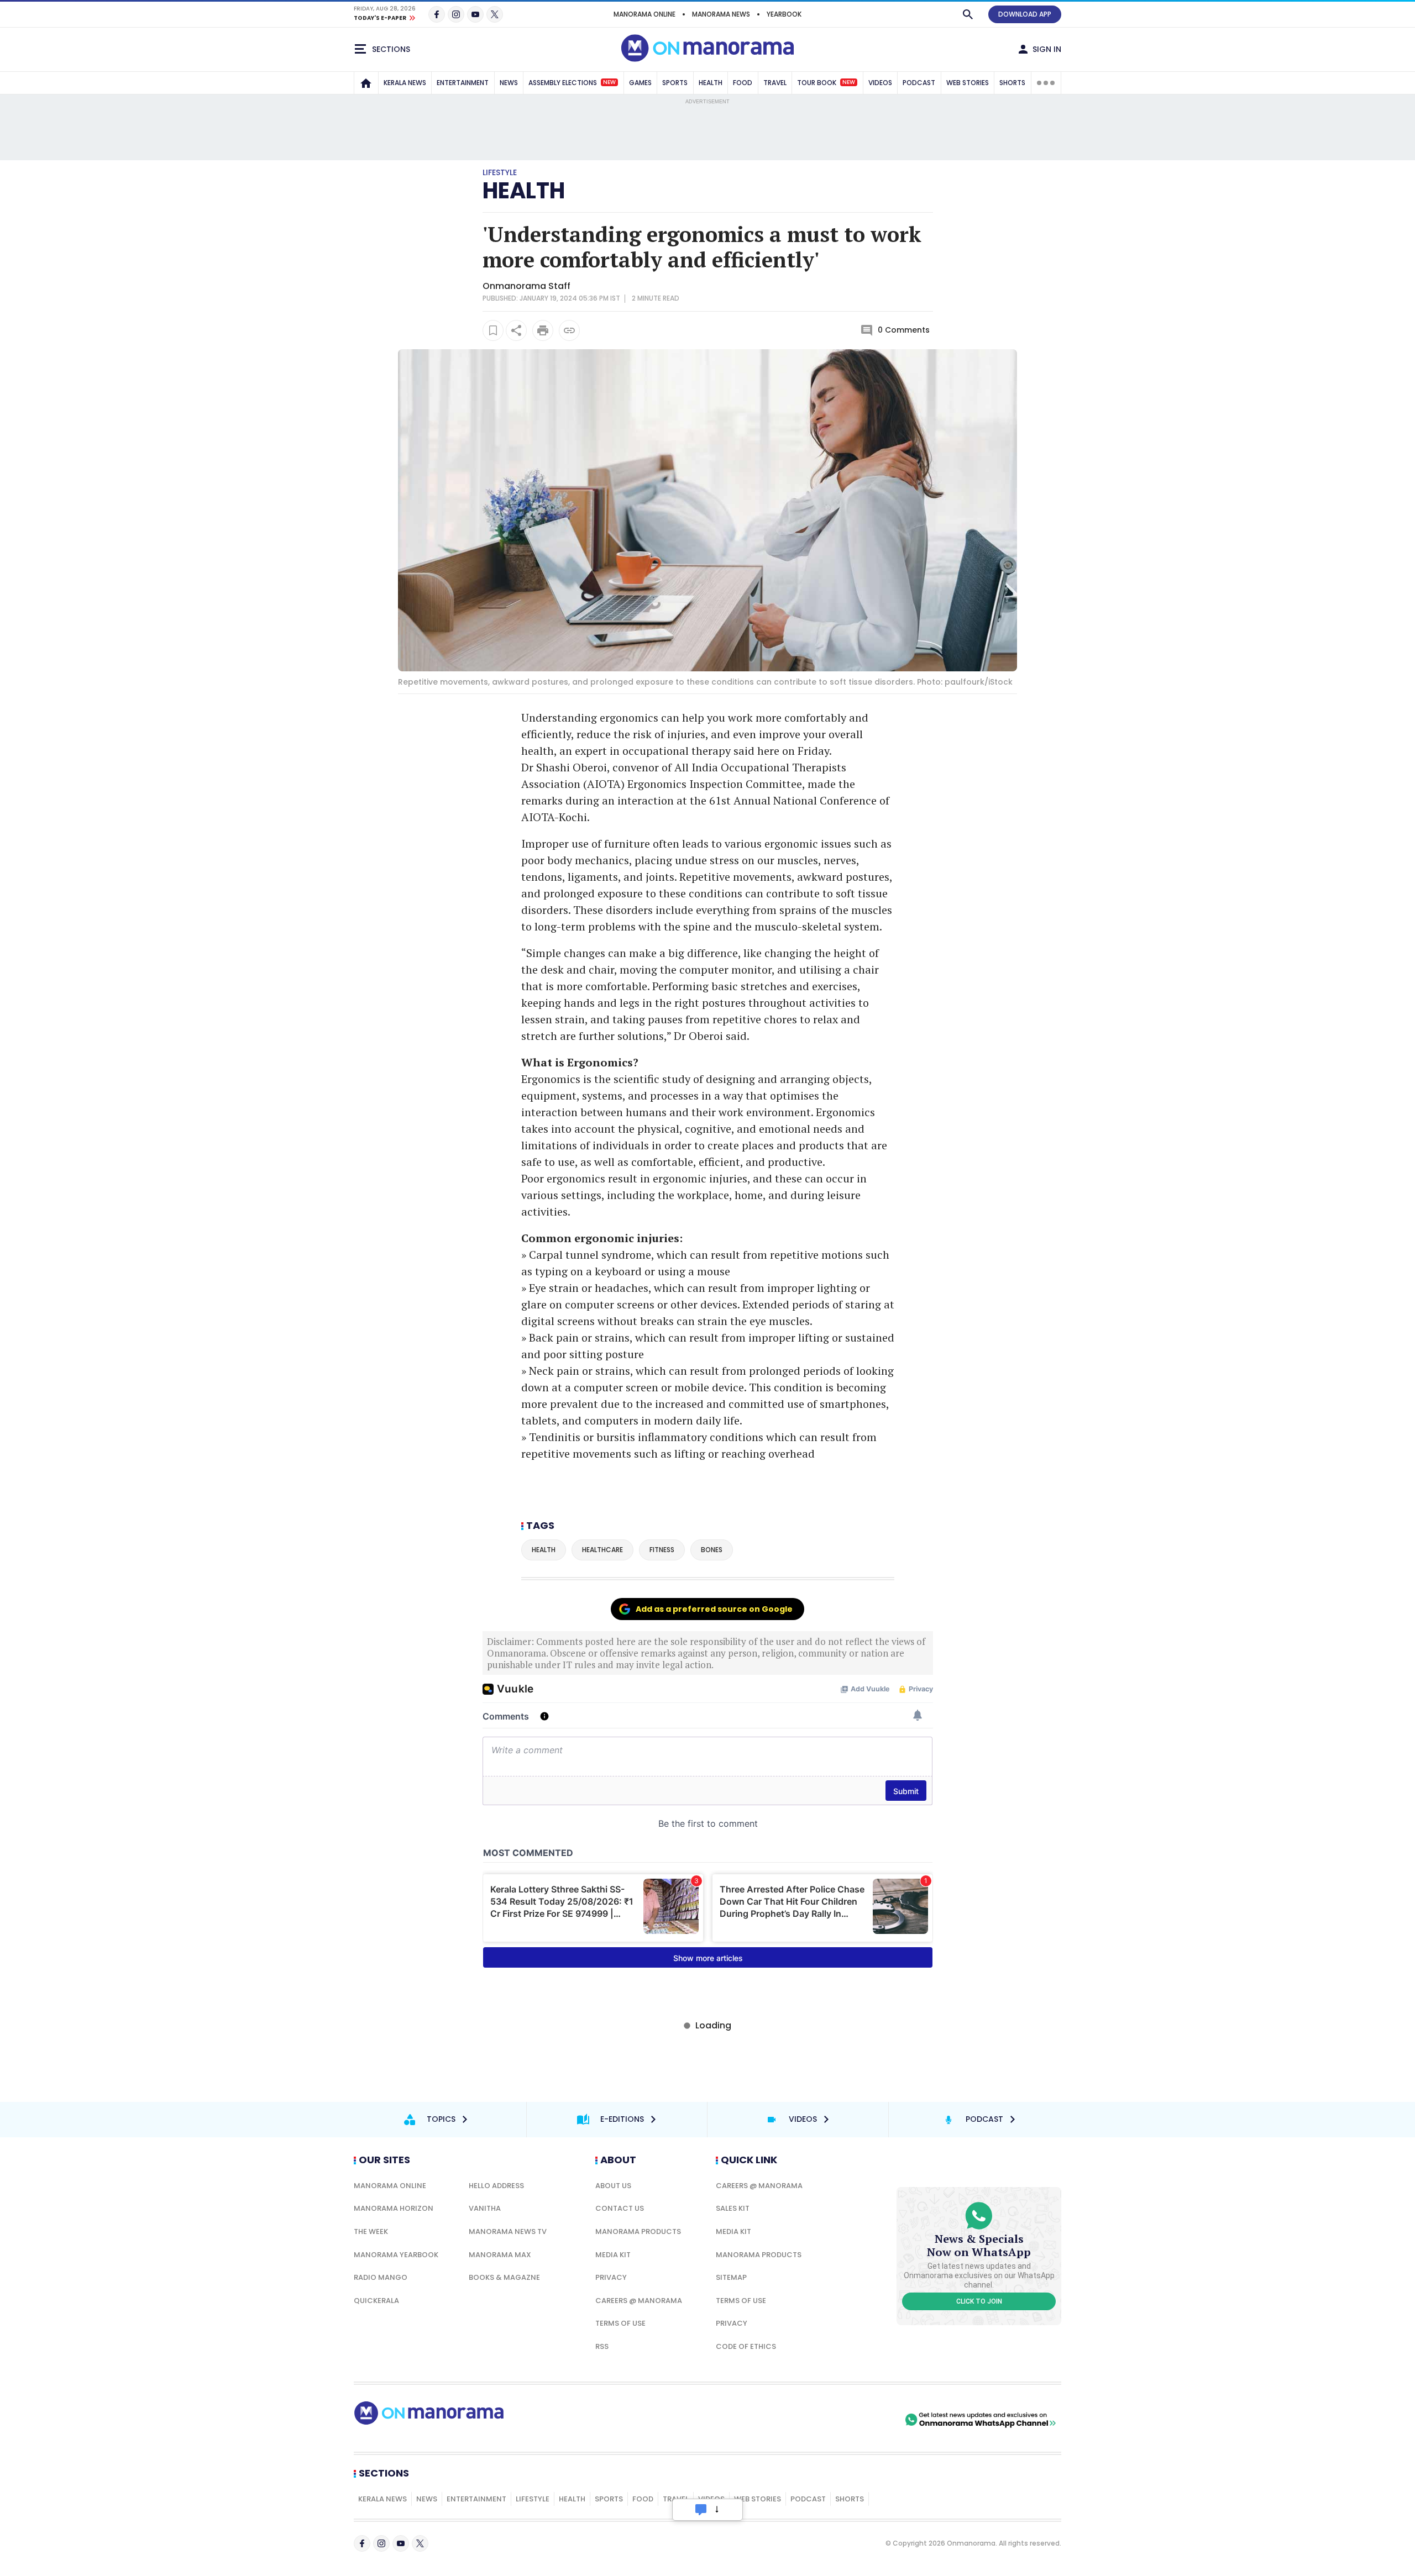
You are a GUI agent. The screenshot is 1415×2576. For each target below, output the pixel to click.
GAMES (640, 83)
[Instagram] (456, 14)
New (609, 82)
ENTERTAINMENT (463, 83)
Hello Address (496, 2186)
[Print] (543, 330)
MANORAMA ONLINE (644, 14)
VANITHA (485, 2208)
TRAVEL (775, 83)
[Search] (968, 14)
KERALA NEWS (405, 83)
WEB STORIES (968, 83)
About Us (613, 2186)
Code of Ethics (746, 2346)
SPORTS (675, 83)
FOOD (743, 83)
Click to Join (979, 2301)
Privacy (611, 2277)
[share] (516, 330)
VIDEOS (880, 83)
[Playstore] (787, 2420)
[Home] (366, 83)
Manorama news (721, 14)
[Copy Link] (569, 330)
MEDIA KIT (613, 2255)
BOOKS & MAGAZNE (504, 2277)
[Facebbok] (362, 2543)
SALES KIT (733, 2208)
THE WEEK (371, 2231)
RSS (602, 2346)
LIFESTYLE (533, 2499)
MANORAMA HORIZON (394, 2208)
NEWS (509, 83)
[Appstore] (864, 2420)
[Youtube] (475, 14)
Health (524, 191)
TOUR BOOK (826, 83)
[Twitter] (495, 14)
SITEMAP (731, 2277)
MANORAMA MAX (500, 2255)
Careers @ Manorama (639, 2301)
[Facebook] (437, 14)
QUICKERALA (376, 2301)
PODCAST (919, 83)
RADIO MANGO (381, 2277)
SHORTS (1012, 83)
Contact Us (620, 2208)
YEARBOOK (784, 14)
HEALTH (711, 83)
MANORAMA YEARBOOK (396, 2255)
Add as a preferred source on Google (714, 1609)
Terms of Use (620, 2323)
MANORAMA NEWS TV (508, 2231)
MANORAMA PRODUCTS (638, 2231)
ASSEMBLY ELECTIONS (572, 83)
